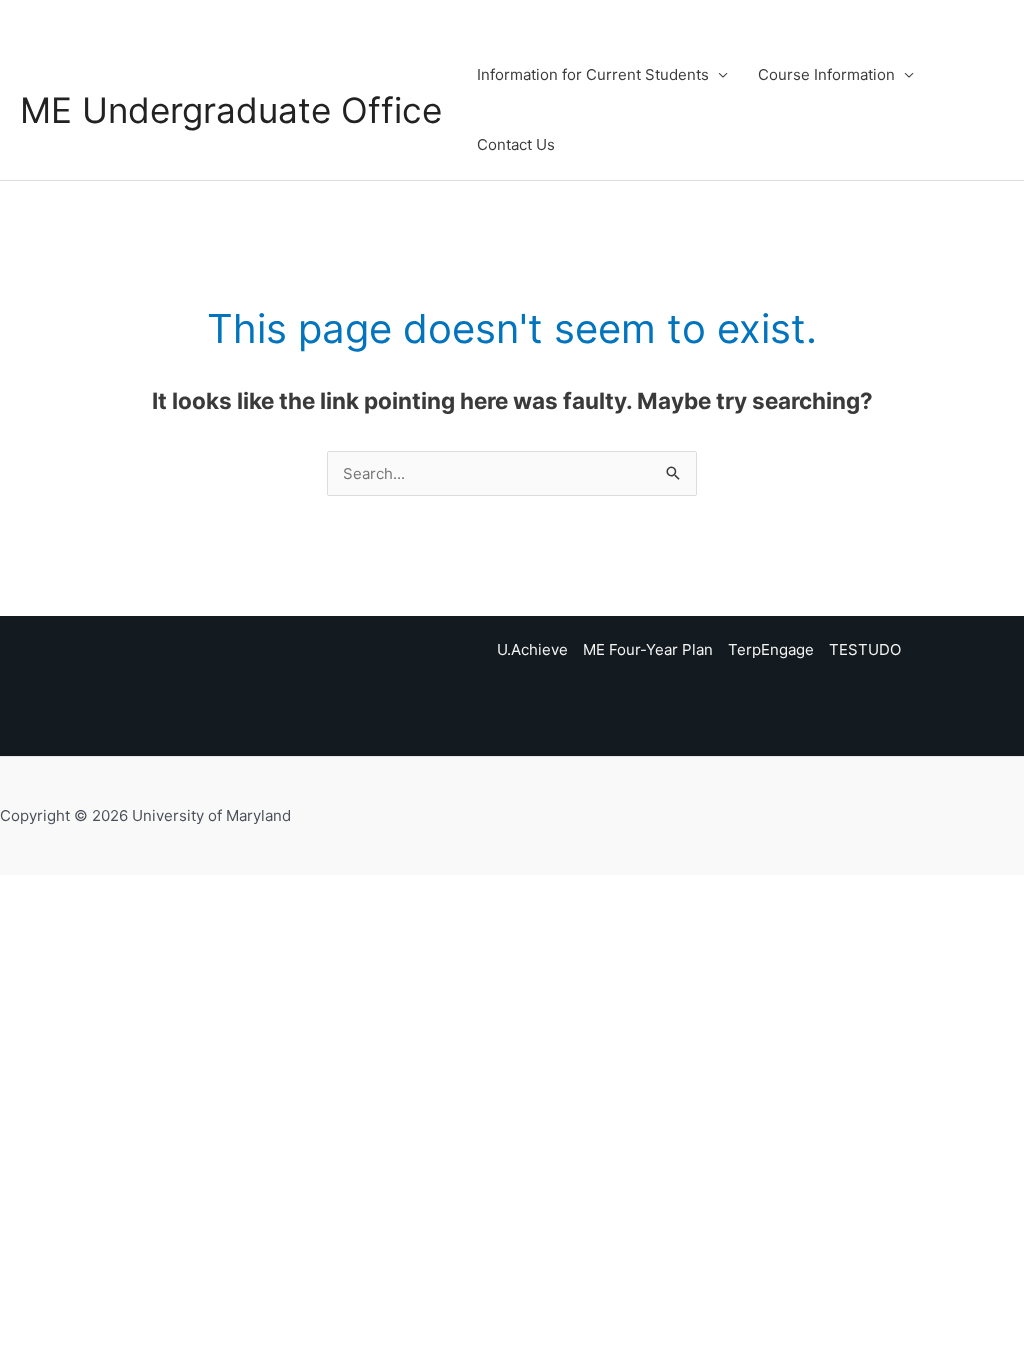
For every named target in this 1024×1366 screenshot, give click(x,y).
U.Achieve (532, 649)
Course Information (826, 74)
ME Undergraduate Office (231, 110)
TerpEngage (771, 649)
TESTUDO (865, 649)
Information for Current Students (593, 74)
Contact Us (516, 144)
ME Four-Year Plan (648, 649)
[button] (995, 110)
